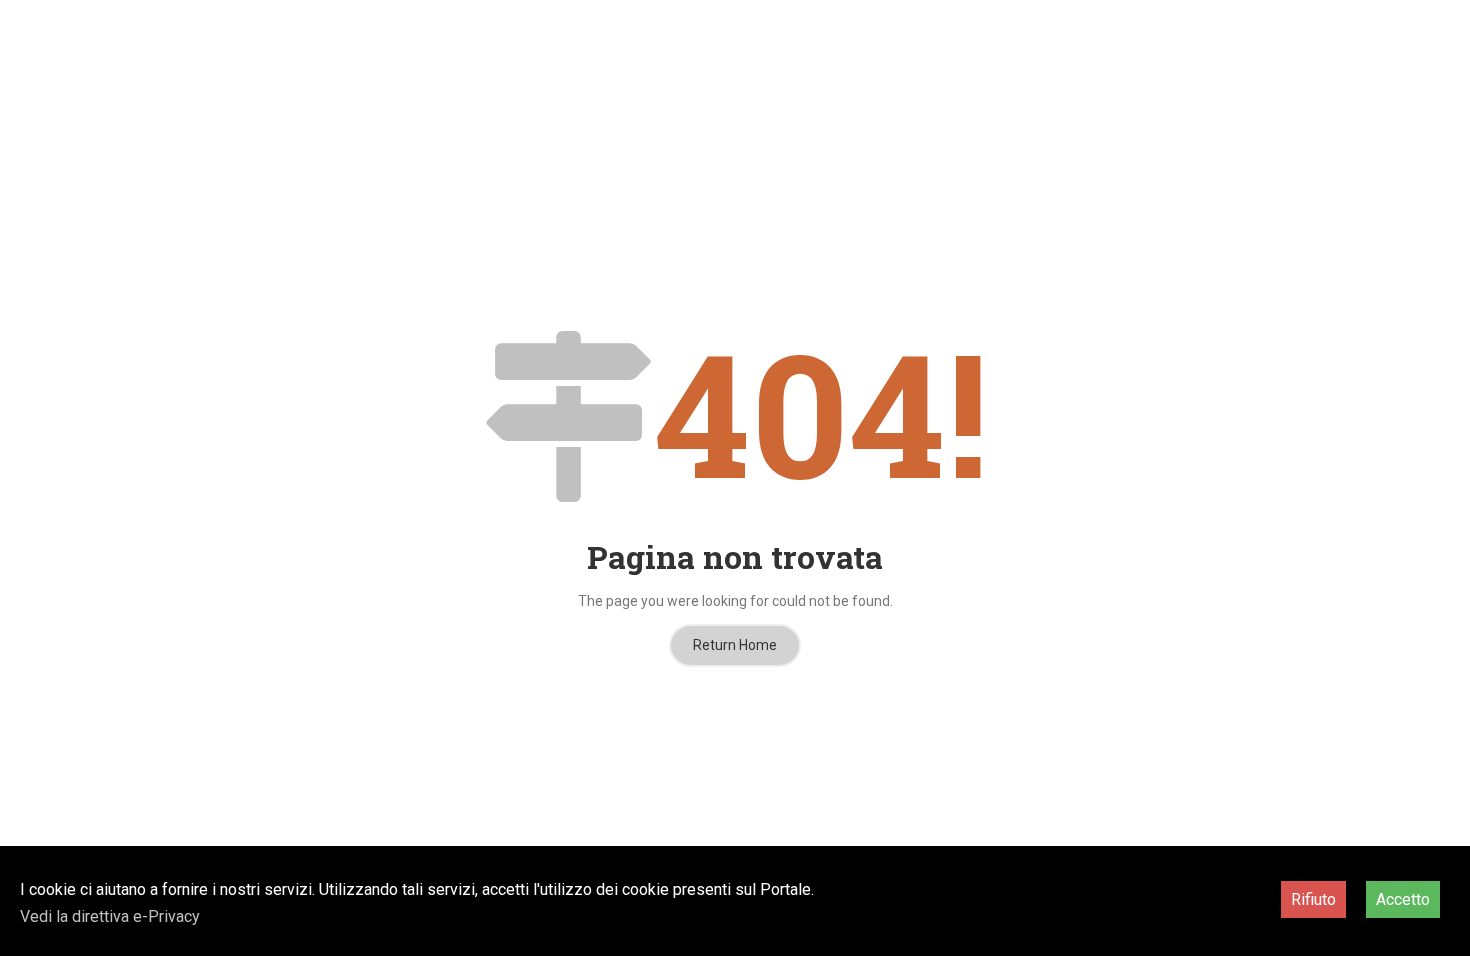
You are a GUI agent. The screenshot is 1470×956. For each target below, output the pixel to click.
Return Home (735, 645)
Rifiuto (1313, 899)
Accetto (1403, 899)
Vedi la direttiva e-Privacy (110, 916)
